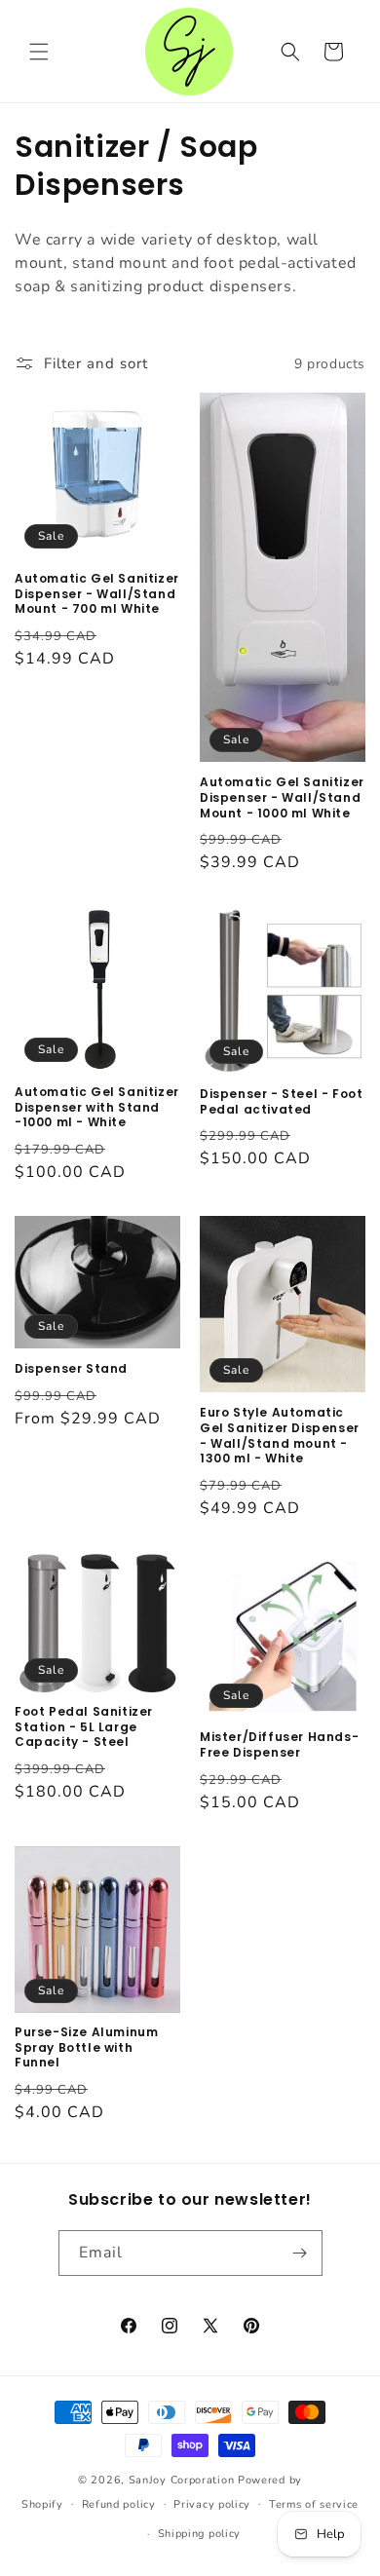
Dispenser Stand (71, 1369)
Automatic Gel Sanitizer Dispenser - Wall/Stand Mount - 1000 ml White (282, 797)
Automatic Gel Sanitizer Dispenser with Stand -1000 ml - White (97, 1107)
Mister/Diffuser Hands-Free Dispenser (279, 1744)
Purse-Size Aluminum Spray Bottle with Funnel (86, 2047)
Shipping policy (200, 2534)
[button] (39, 52)
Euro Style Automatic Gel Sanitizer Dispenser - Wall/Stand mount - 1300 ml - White (280, 1435)
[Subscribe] (300, 2253)
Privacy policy (212, 2504)
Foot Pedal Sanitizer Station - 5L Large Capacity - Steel (84, 1727)
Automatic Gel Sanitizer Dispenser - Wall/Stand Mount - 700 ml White (97, 594)
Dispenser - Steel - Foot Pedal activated (281, 1101)
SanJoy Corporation (182, 2480)
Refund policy (119, 2504)
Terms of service (314, 2504)
